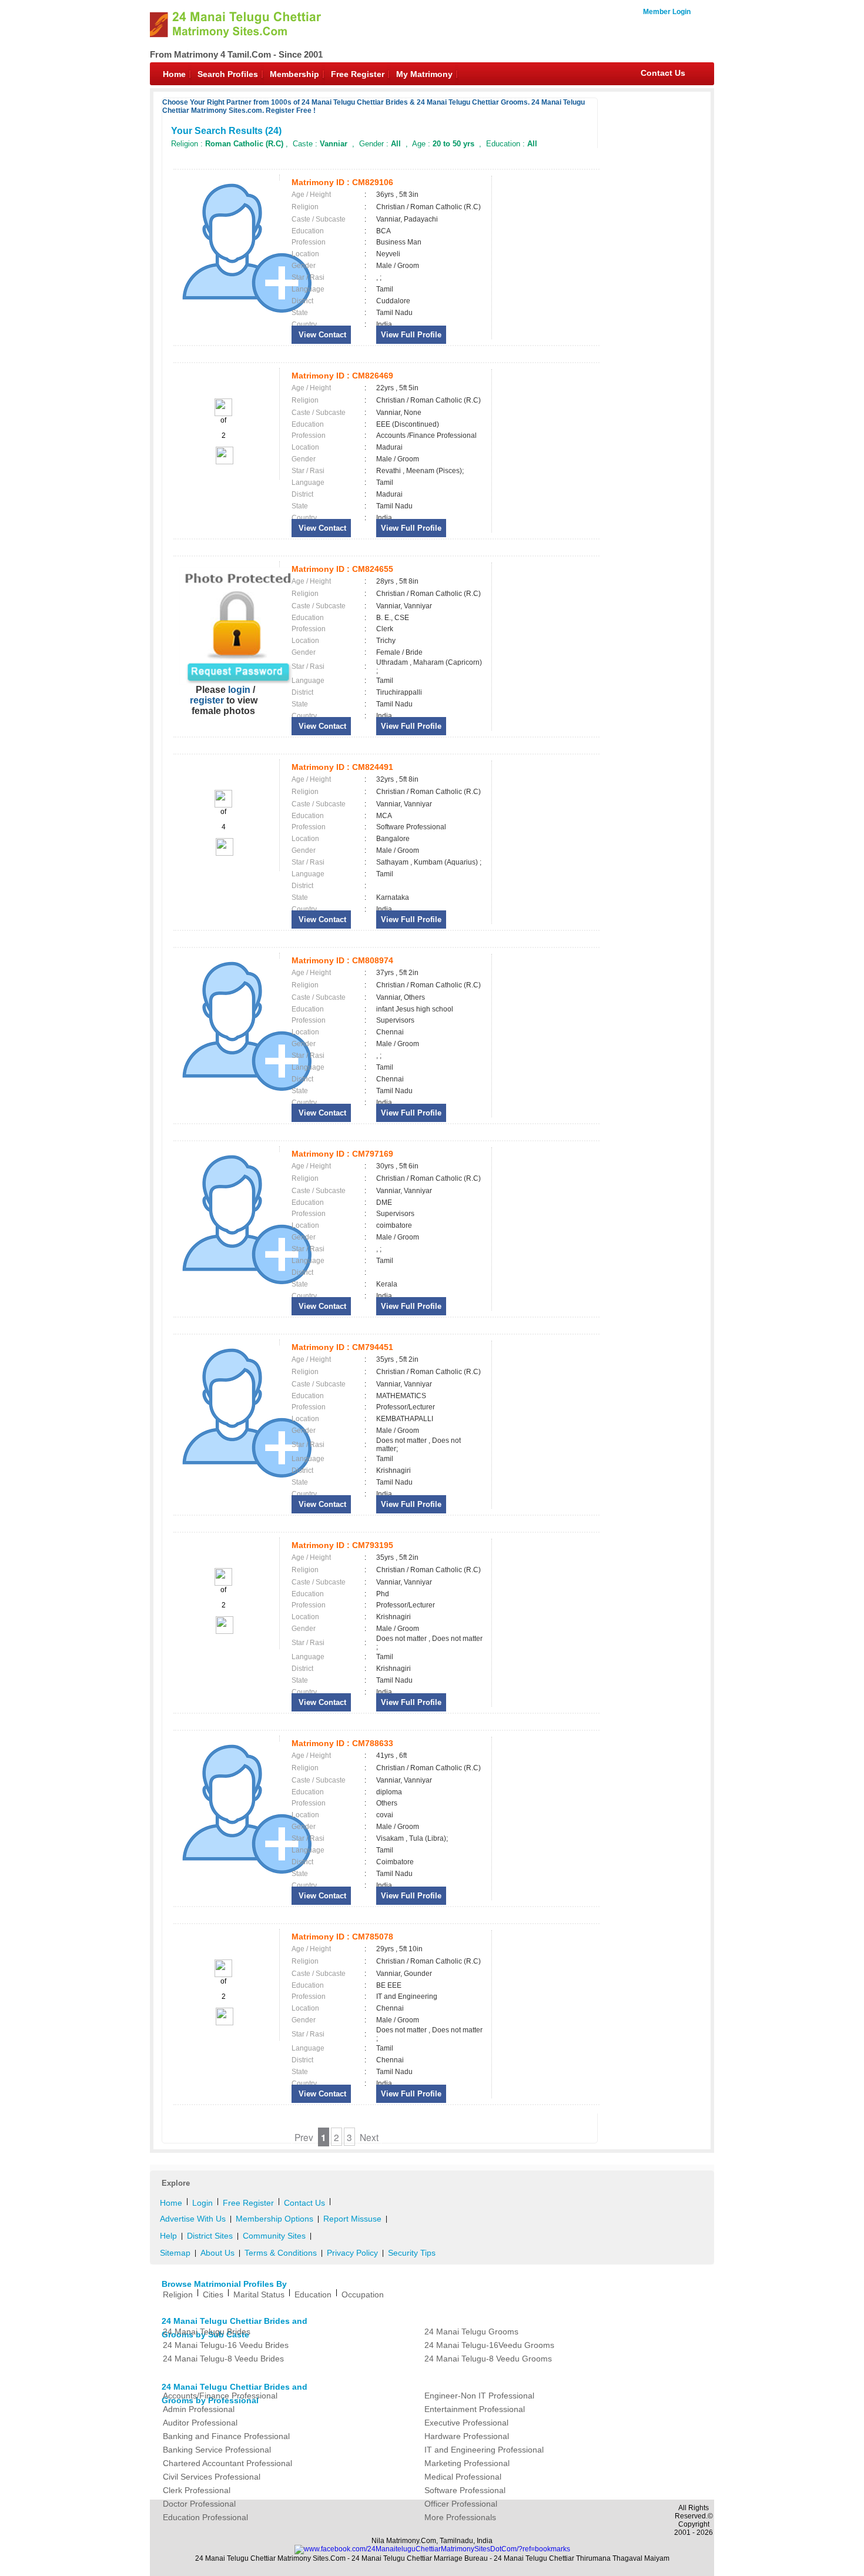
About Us (217, 2253)
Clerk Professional (197, 2490)
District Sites (210, 2236)
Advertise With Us (193, 2219)
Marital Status (259, 2294)
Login (202, 2203)
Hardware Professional (467, 2436)
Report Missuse (352, 2219)
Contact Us (663, 73)
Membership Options (274, 2219)
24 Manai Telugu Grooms (471, 2332)
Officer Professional (461, 2504)
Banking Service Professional (217, 2450)
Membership (294, 74)
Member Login (667, 12)
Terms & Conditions (281, 2253)
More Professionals (460, 2517)
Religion (178, 2294)
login (239, 690)
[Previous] (223, 414)
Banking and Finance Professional (226, 2436)
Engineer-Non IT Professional (479, 2396)
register (207, 700)
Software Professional (465, 2490)
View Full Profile (411, 335)
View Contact (321, 335)
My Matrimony (424, 74)
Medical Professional (463, 2477)
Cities (213, 2294)
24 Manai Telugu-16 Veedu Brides (226, 2345)
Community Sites (274, 2236)
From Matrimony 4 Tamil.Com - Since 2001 (236, 54)
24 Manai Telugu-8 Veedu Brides (223, 2359)
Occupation (363, 2294)
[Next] (224, 462)
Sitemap (175, 2253)
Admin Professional (199, 2409)
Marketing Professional (467, 2463)
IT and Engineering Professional (484, 2450)
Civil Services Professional (212, 2477)
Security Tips (412, 2253)
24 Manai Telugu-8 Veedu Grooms (488, 2359)
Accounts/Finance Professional (220, 2396)
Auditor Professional (200, 2423)
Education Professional (205, 2517)
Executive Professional (466, 2423)
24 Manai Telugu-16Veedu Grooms (489, 2345)
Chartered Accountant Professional (227, 2463)
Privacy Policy (352, 2253)
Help (168, 2236)
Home (174, 74)
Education (313, 2294)
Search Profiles (228, 74)
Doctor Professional (199, 2504)
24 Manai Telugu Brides (207, 2332)
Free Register (358, 74)
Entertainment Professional (475, 2409)
